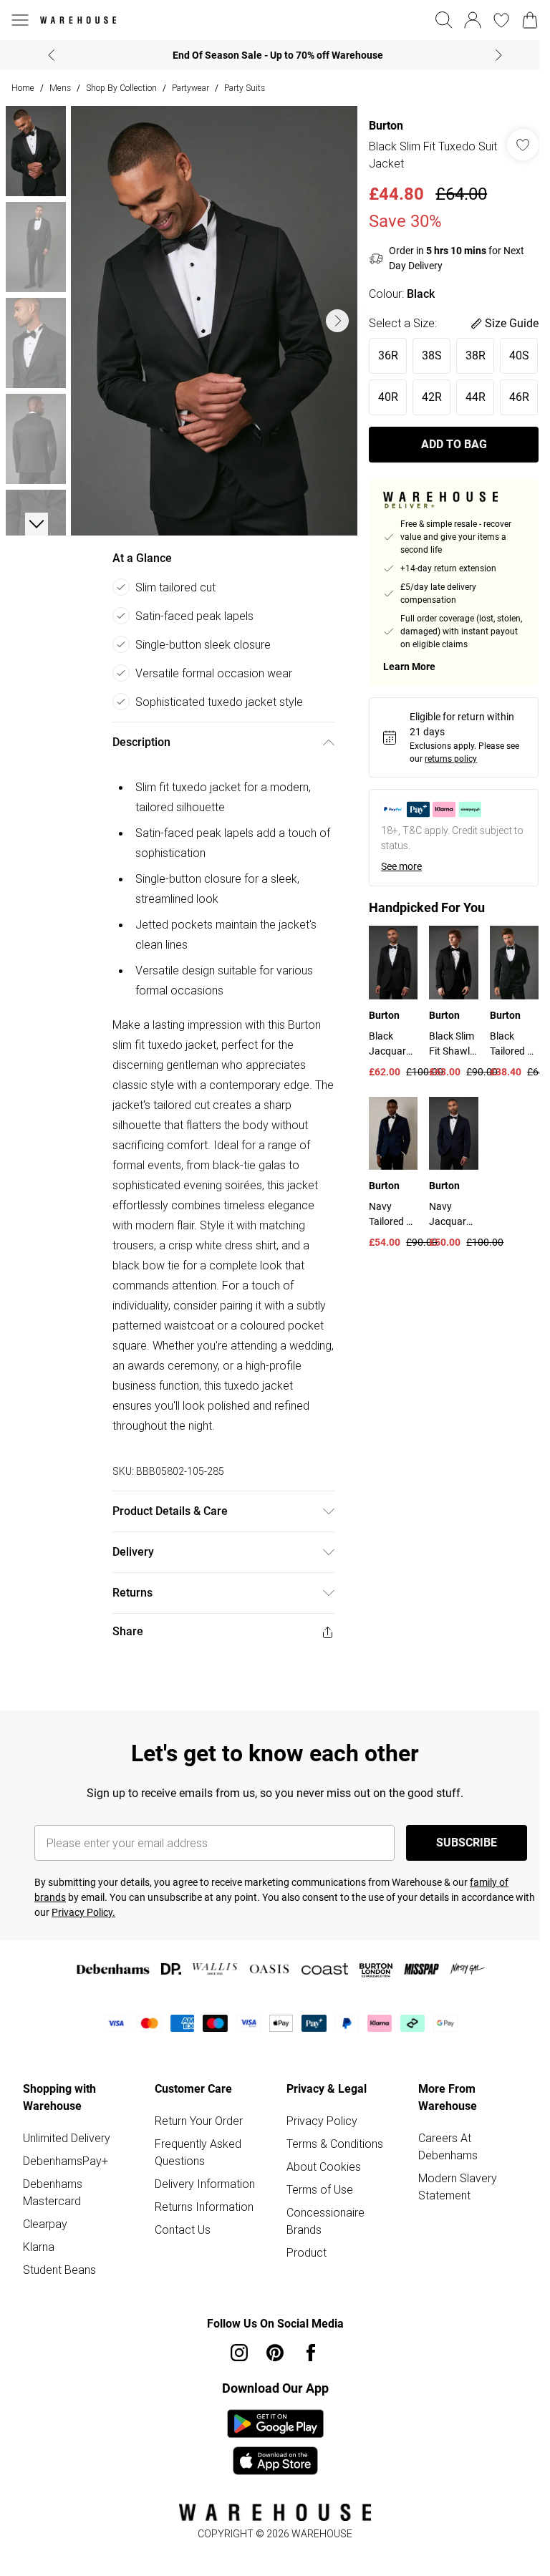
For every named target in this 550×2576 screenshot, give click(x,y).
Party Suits (245, 88)
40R (425, 397)
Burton (379, 126)
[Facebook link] (306, 2343)
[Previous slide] (46, 55)
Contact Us (180, 2219)
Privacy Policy (317, 2111)
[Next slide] (494, 55)
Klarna (39, 2237)
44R (381, 439)
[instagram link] (234, 2343)
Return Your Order (196, 2111)
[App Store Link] (270, 2432)
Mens (60, 88)
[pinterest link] (270, 2343)
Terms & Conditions (330, 2134)
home (23, 88)
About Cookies (319, 2156)
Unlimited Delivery (67, 2128)
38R (468, 355)
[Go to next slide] (330, 316)
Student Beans (59, 2260)
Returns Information (201, 2197)
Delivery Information (202, 2174)
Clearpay (45, 2214)
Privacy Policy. (105, 1902)
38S (425, 355)
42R (468, 397)
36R (381, 355)
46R (425, 439)
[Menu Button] (20, 20)
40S (381, 397)
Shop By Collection (121, 88)
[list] (211, 316)
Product (301, 2242)
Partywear (190, 88)
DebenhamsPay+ (66, 2151)
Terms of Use (315, 2179)
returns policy (444, 800)
